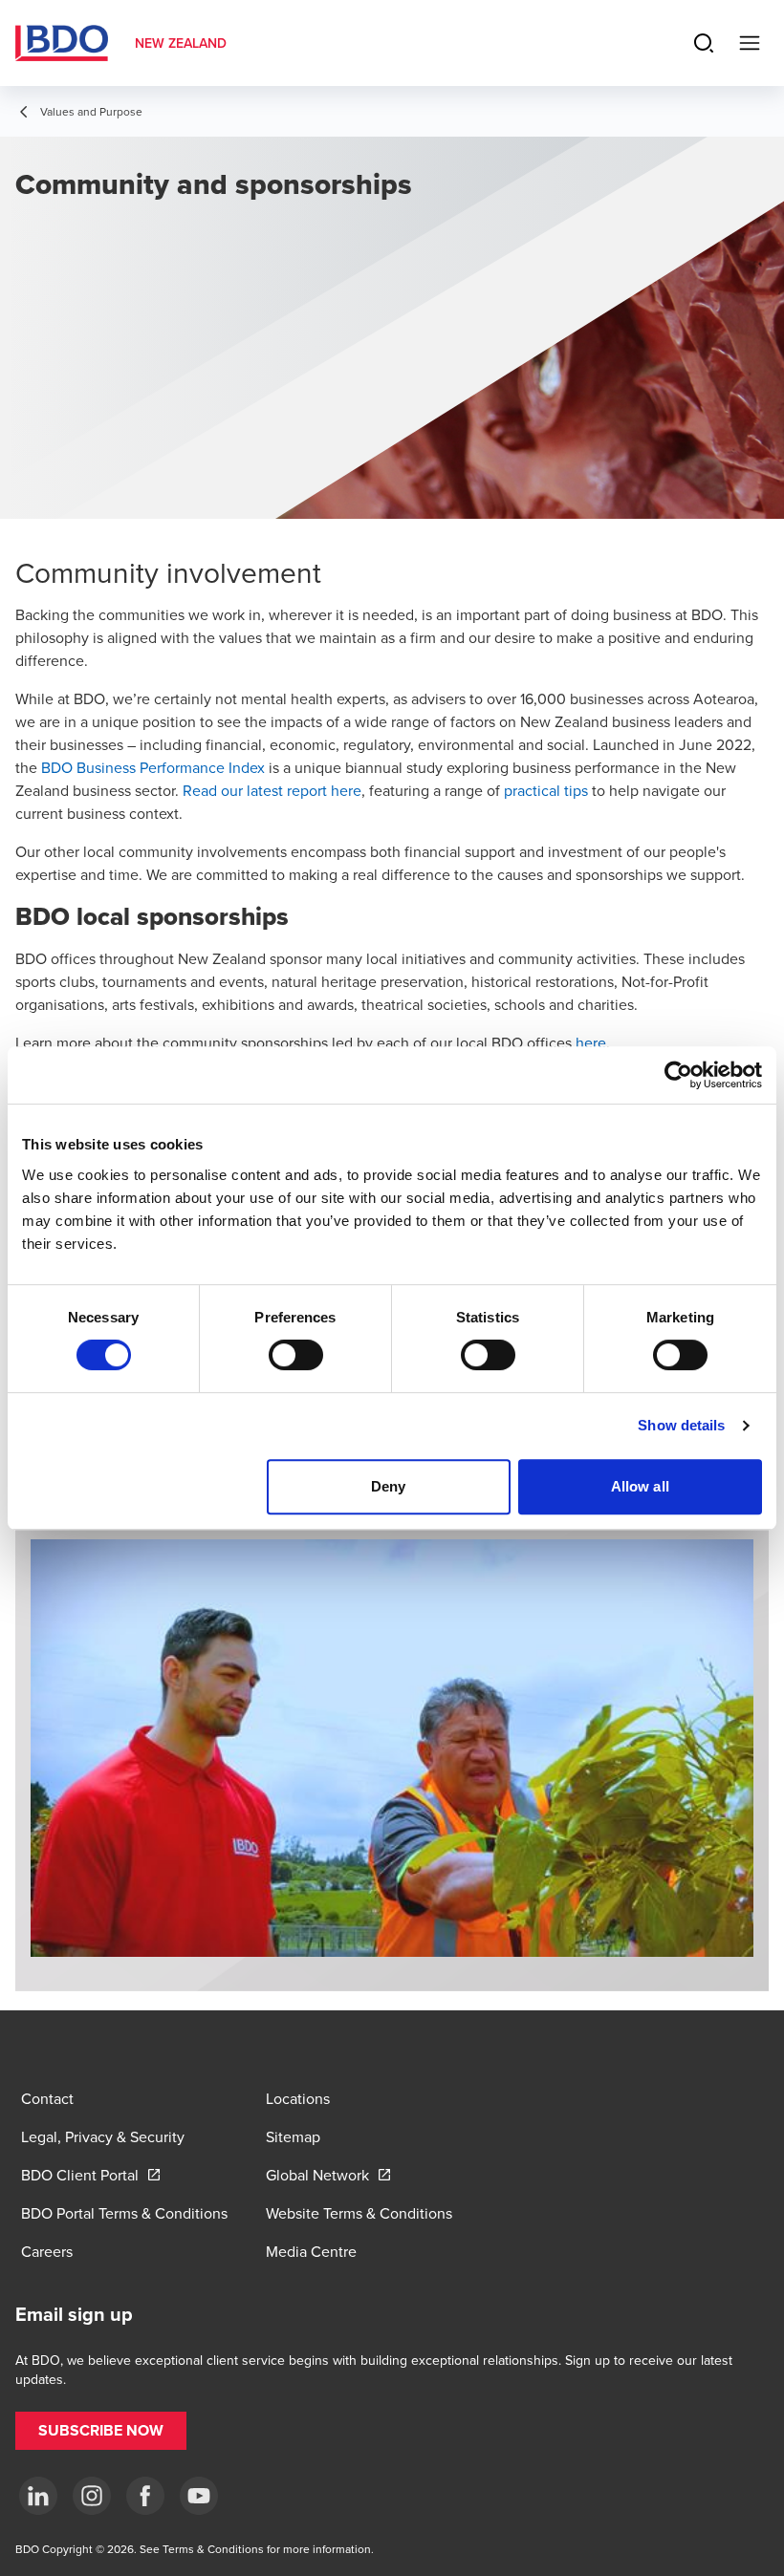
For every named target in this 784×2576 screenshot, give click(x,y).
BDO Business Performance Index (153, 767)
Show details (681, 1425)
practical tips (546, 790)
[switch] (296, 1355)
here (591, 1042)
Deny (388, 1486)
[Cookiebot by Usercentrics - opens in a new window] (678, 1075)
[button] (101, 2431)
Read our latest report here (272, 790)
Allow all (640, 1486)
